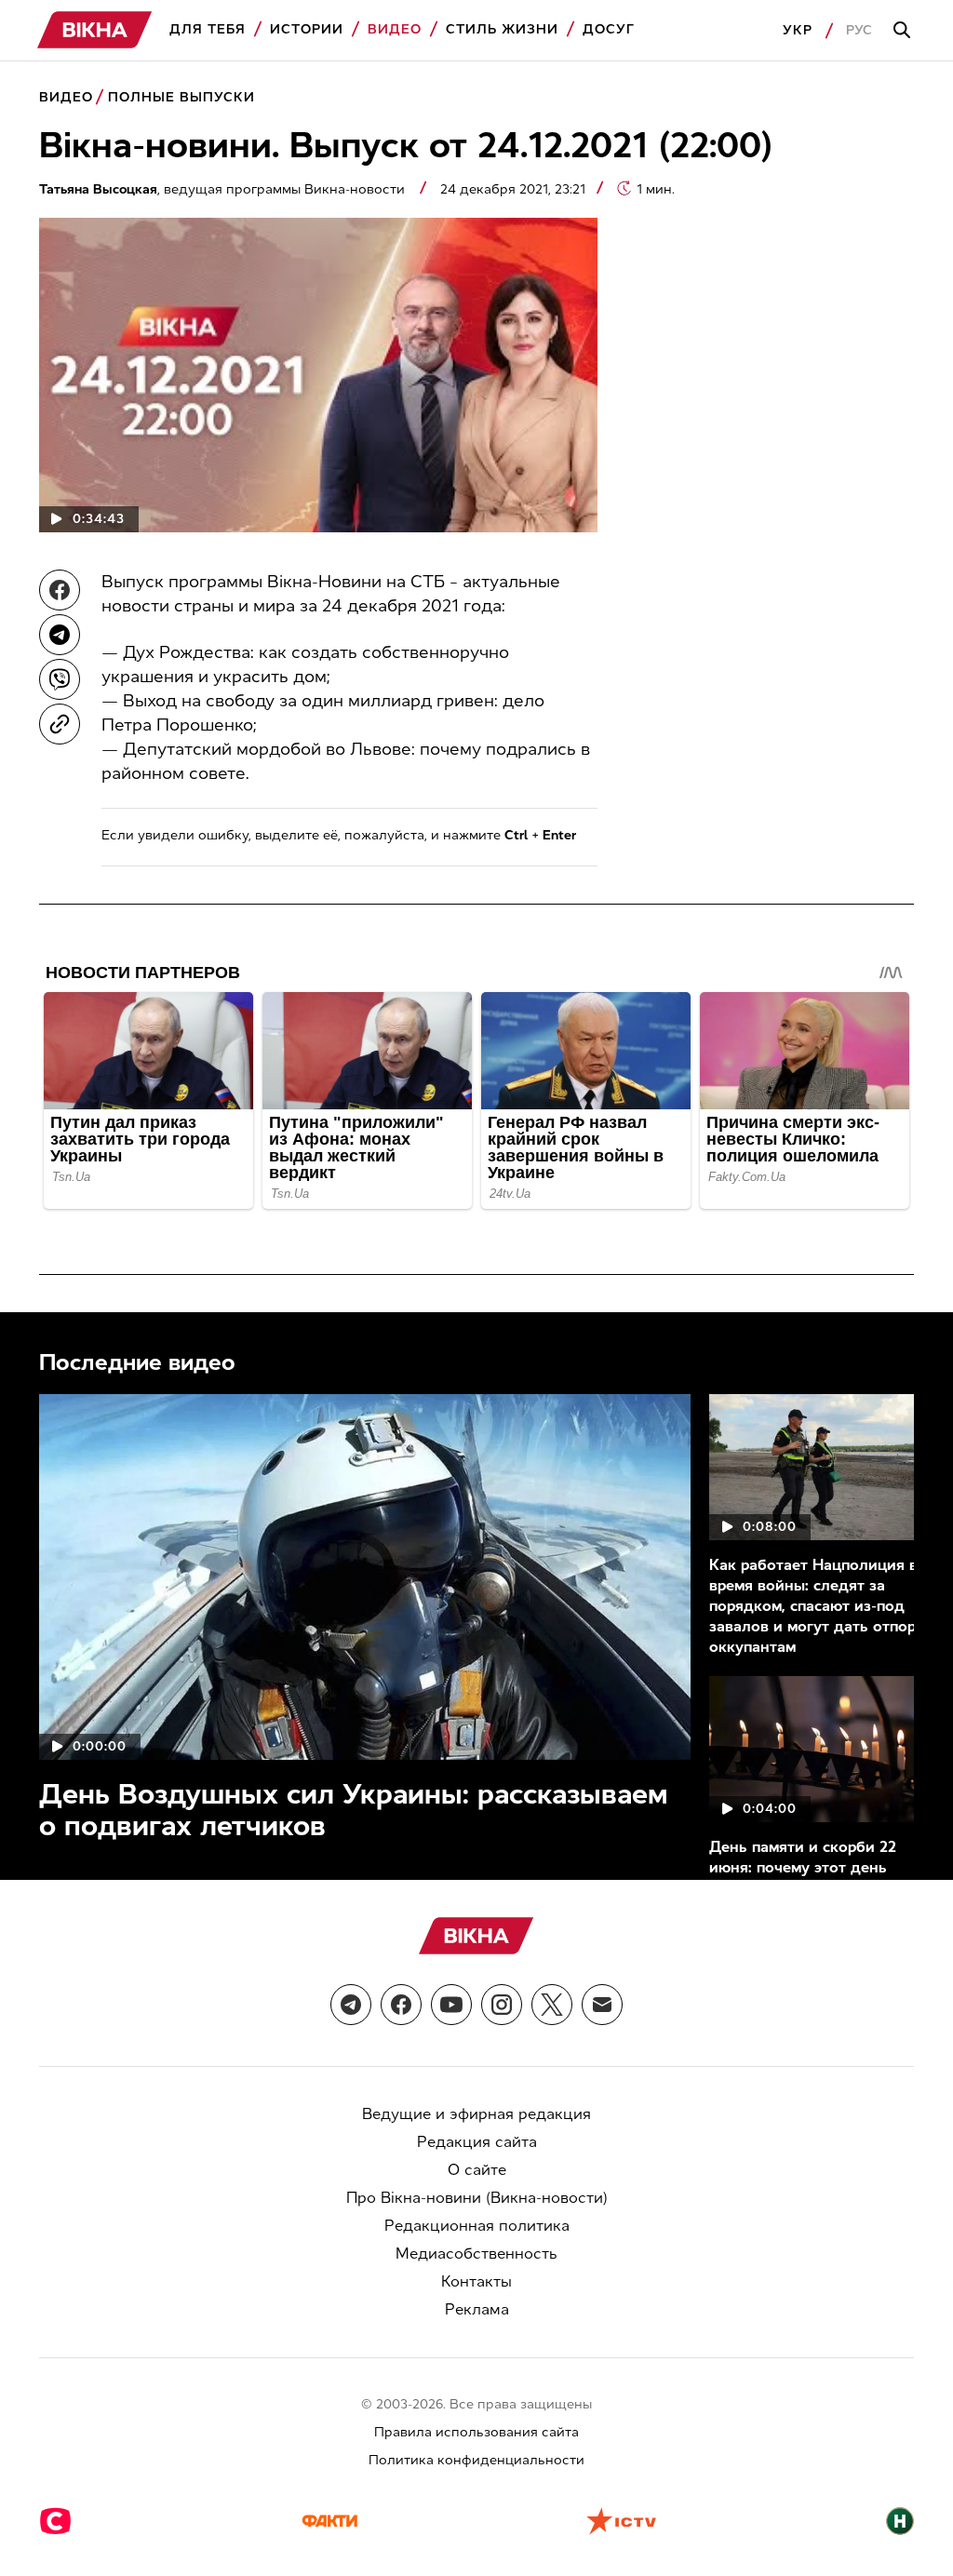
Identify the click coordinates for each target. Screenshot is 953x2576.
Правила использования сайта (476, 2432)
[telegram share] (60, 635)
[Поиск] (905, 31)
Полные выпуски (181, 97)
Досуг (609, 29)
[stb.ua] (55, 2523)
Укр (798, 30)
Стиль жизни (502, 29)
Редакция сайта (477, 2142)
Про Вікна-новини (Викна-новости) (477, 2198)
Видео (395, 29)
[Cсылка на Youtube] (451, 2005)
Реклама (477, 2309)
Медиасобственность (476, 2254)
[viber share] (60, 679)
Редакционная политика (477, 2226)
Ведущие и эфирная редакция (476, 2114)
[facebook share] (60, 590)
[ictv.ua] (621, 2523)
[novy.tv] (900, 2523)
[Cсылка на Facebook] (401, 2005)
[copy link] (60, 724)
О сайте (477, 2170)
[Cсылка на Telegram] (351, 2005)
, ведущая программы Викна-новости (224, 189)
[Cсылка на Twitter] (552, 2005)
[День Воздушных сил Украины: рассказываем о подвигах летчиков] (365, 1576)
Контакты (476, 2281)
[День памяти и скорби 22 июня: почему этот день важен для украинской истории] (819, 1749)
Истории (307, 29)
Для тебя (208, 29)
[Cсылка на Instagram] (502, 2005)
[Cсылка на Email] (602, 2005)
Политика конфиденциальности (476, 2460)
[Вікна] (95, 30)
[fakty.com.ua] (329, 2523)
